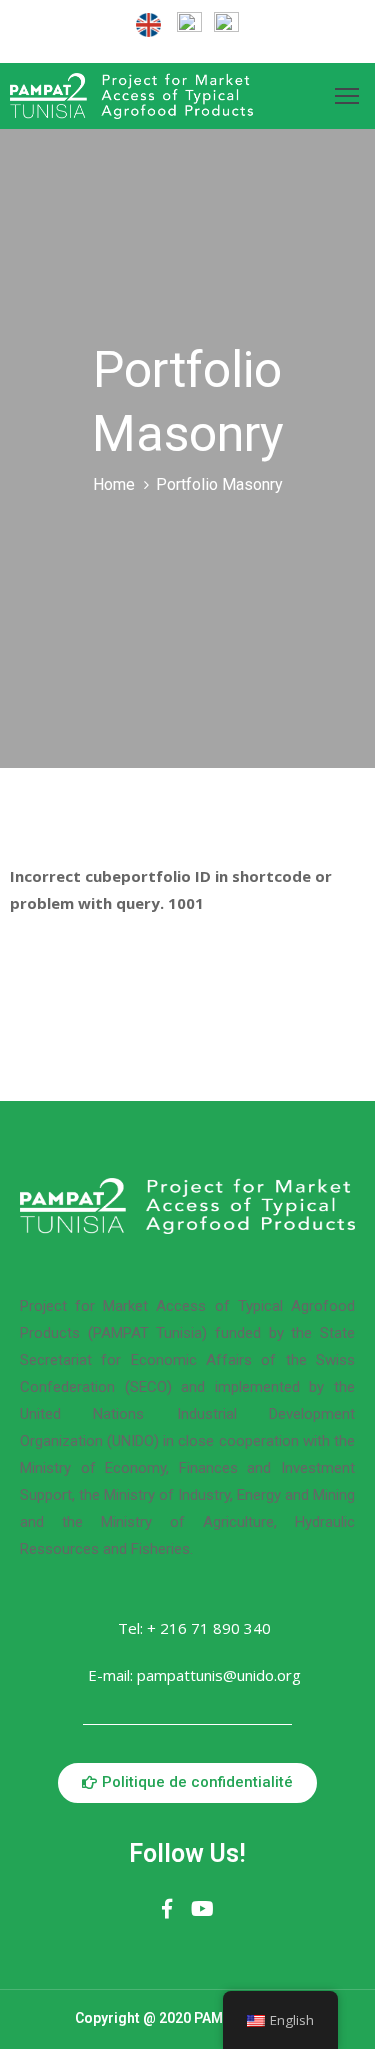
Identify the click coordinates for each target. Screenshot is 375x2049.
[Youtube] (202, 1909)
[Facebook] (167, 1909)
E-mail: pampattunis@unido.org (194, 1675)
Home (114, 484)
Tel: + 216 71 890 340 (194, 1628)
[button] (187, 1783)
